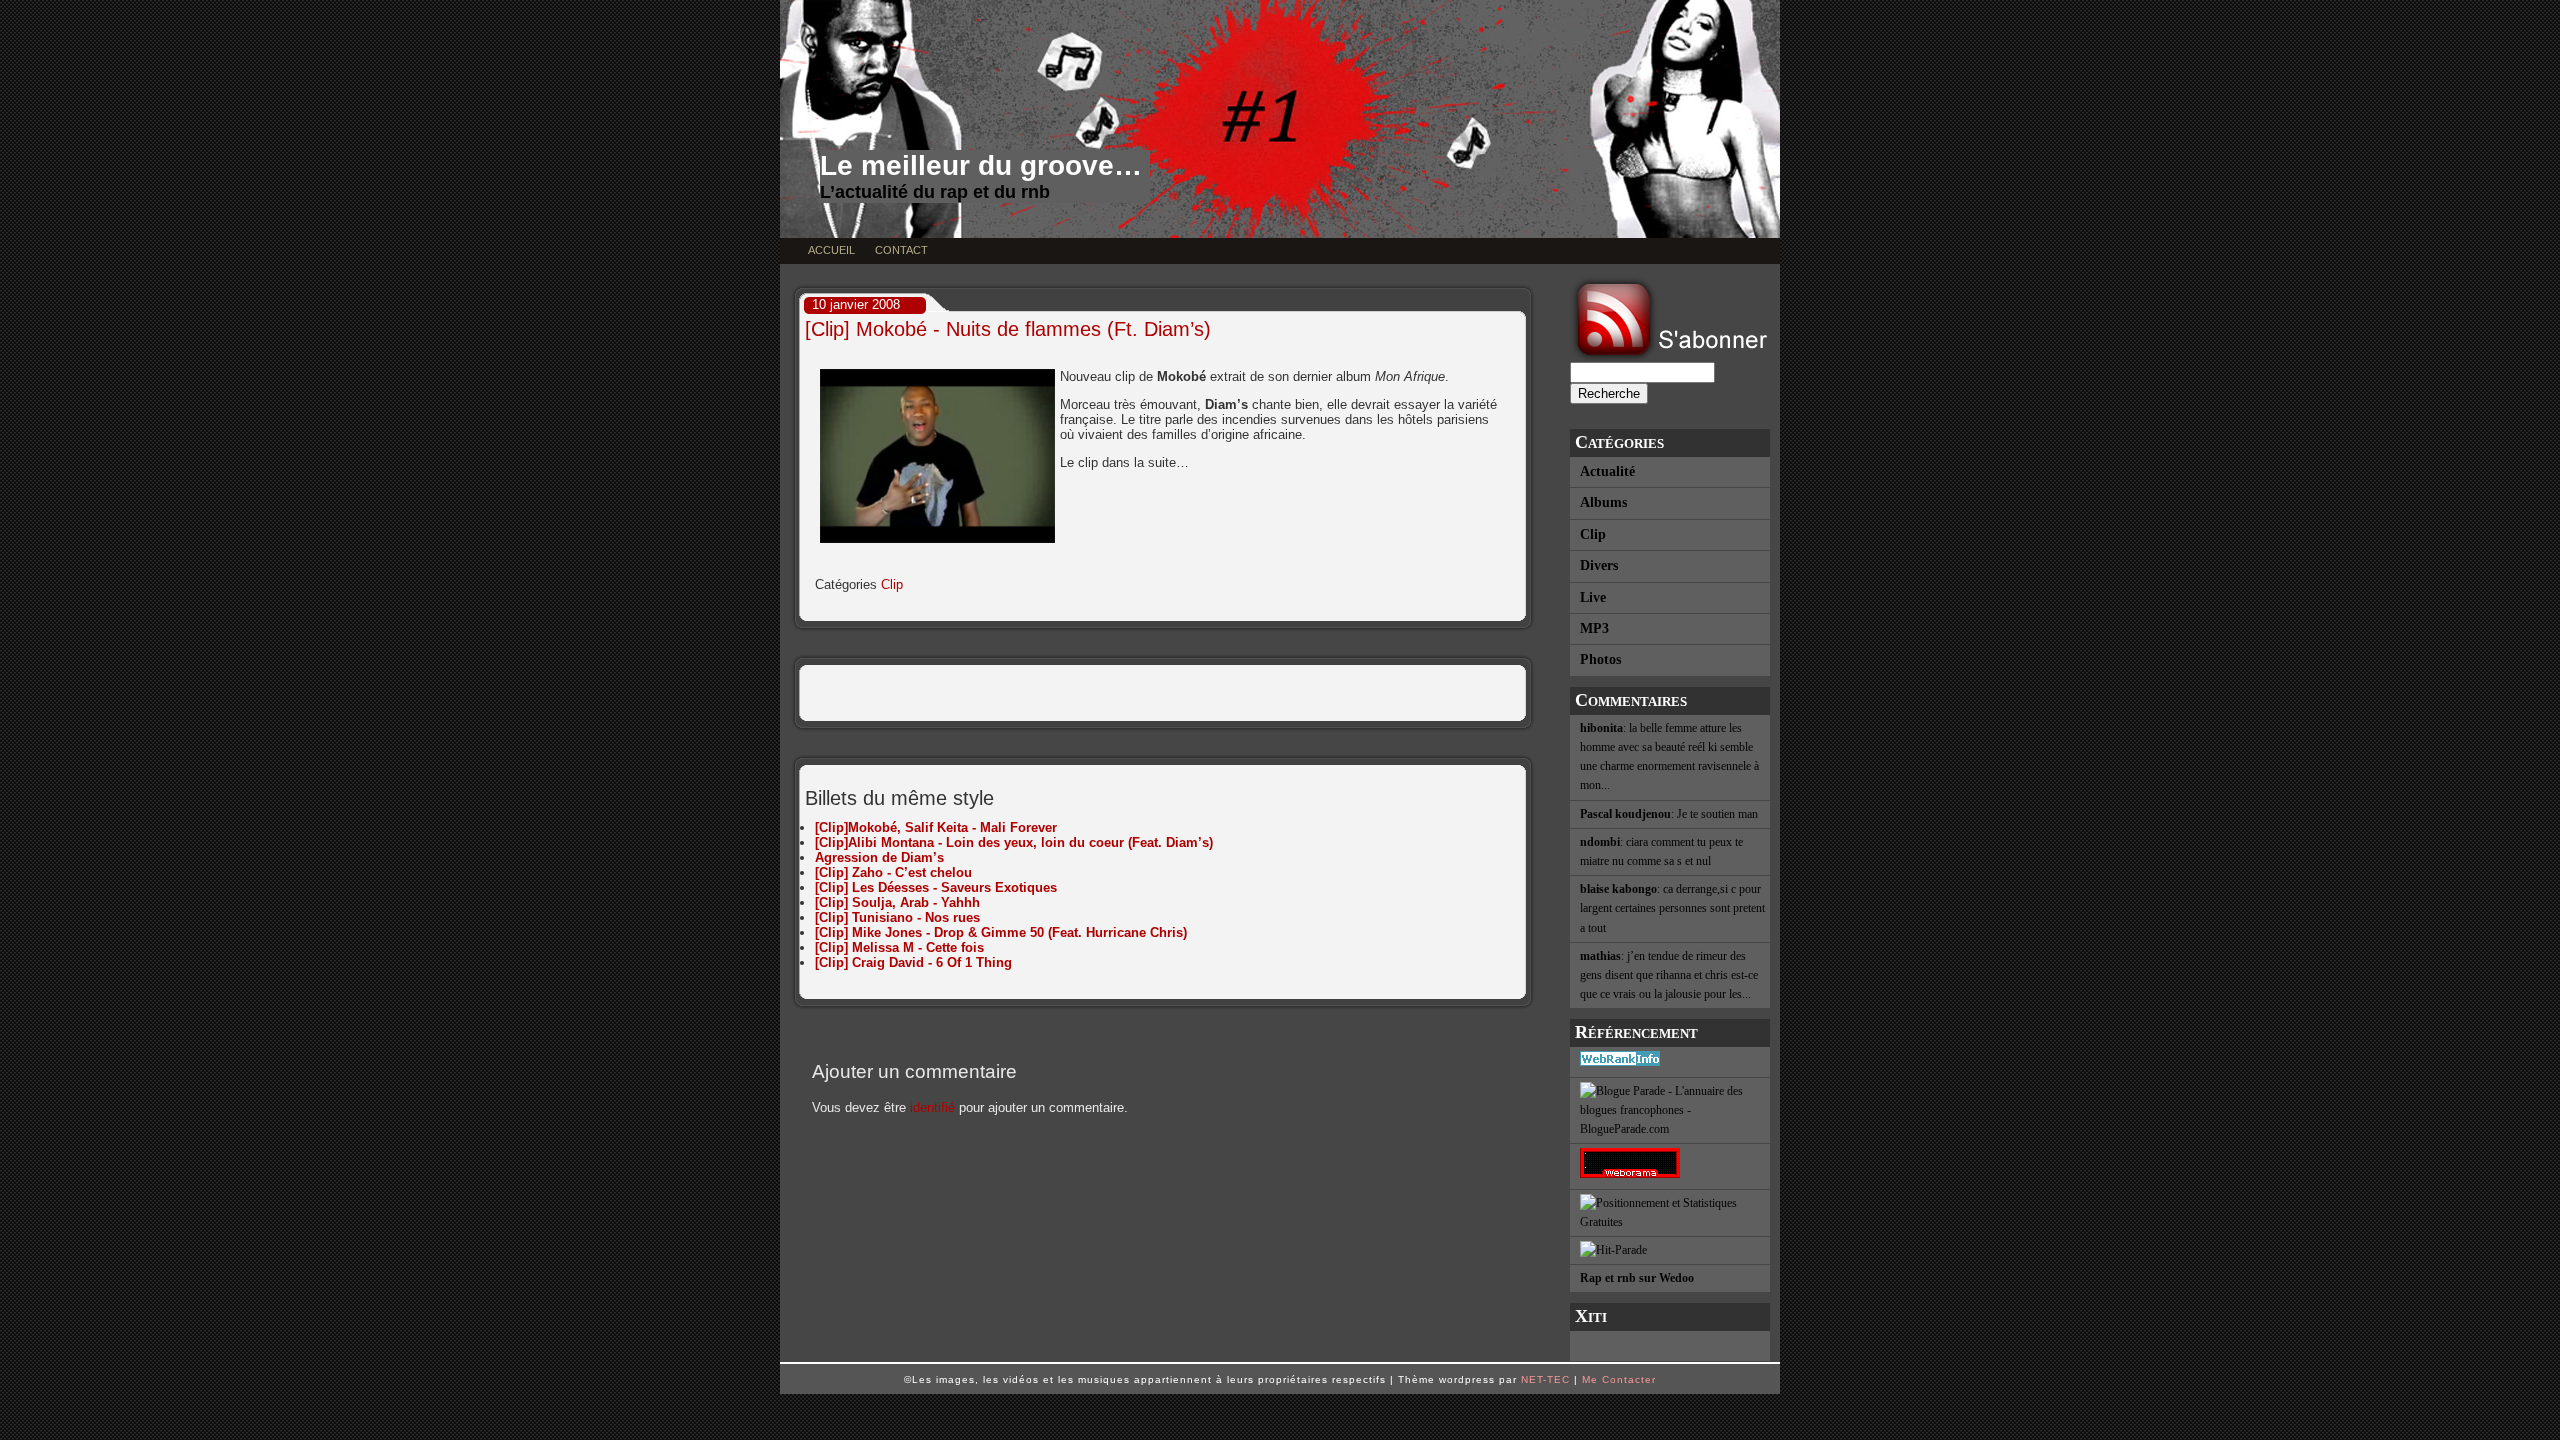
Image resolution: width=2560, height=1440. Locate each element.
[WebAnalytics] (1670, 1346)
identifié (932, 1107)
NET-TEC (1545, 1379)
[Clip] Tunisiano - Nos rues (897, 917)
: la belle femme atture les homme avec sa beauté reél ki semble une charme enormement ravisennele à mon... (1669, 757)
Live (1593, 597)
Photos (1600, 659)
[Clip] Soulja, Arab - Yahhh (897, 902)
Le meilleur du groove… (981, 165)
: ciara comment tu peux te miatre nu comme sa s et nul (1661, 851)
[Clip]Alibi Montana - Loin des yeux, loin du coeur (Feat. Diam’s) (1014, 842)
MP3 (1594, 628)
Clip (1593, 534)
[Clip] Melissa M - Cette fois (899, 947)
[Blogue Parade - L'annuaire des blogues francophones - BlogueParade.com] (1670, 1111)
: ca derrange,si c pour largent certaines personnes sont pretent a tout (1672, 908)
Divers (1599, 565)
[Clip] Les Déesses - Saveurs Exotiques (936, 887)
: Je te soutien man (1669, 814)
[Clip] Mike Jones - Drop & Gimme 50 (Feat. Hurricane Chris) (1001, 932)
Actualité (1607, 471)
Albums (1603, 502)
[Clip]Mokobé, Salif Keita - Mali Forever (936, 827)
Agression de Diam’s (879, 857)
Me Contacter (1619, 1379)
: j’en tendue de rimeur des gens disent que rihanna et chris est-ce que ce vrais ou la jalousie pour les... (1669, 975)
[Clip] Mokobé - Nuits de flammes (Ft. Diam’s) (1008, 329)
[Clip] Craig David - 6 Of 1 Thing (913, 962)
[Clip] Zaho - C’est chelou (893, 872)
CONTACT (901, 250)
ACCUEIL (831, 250)
